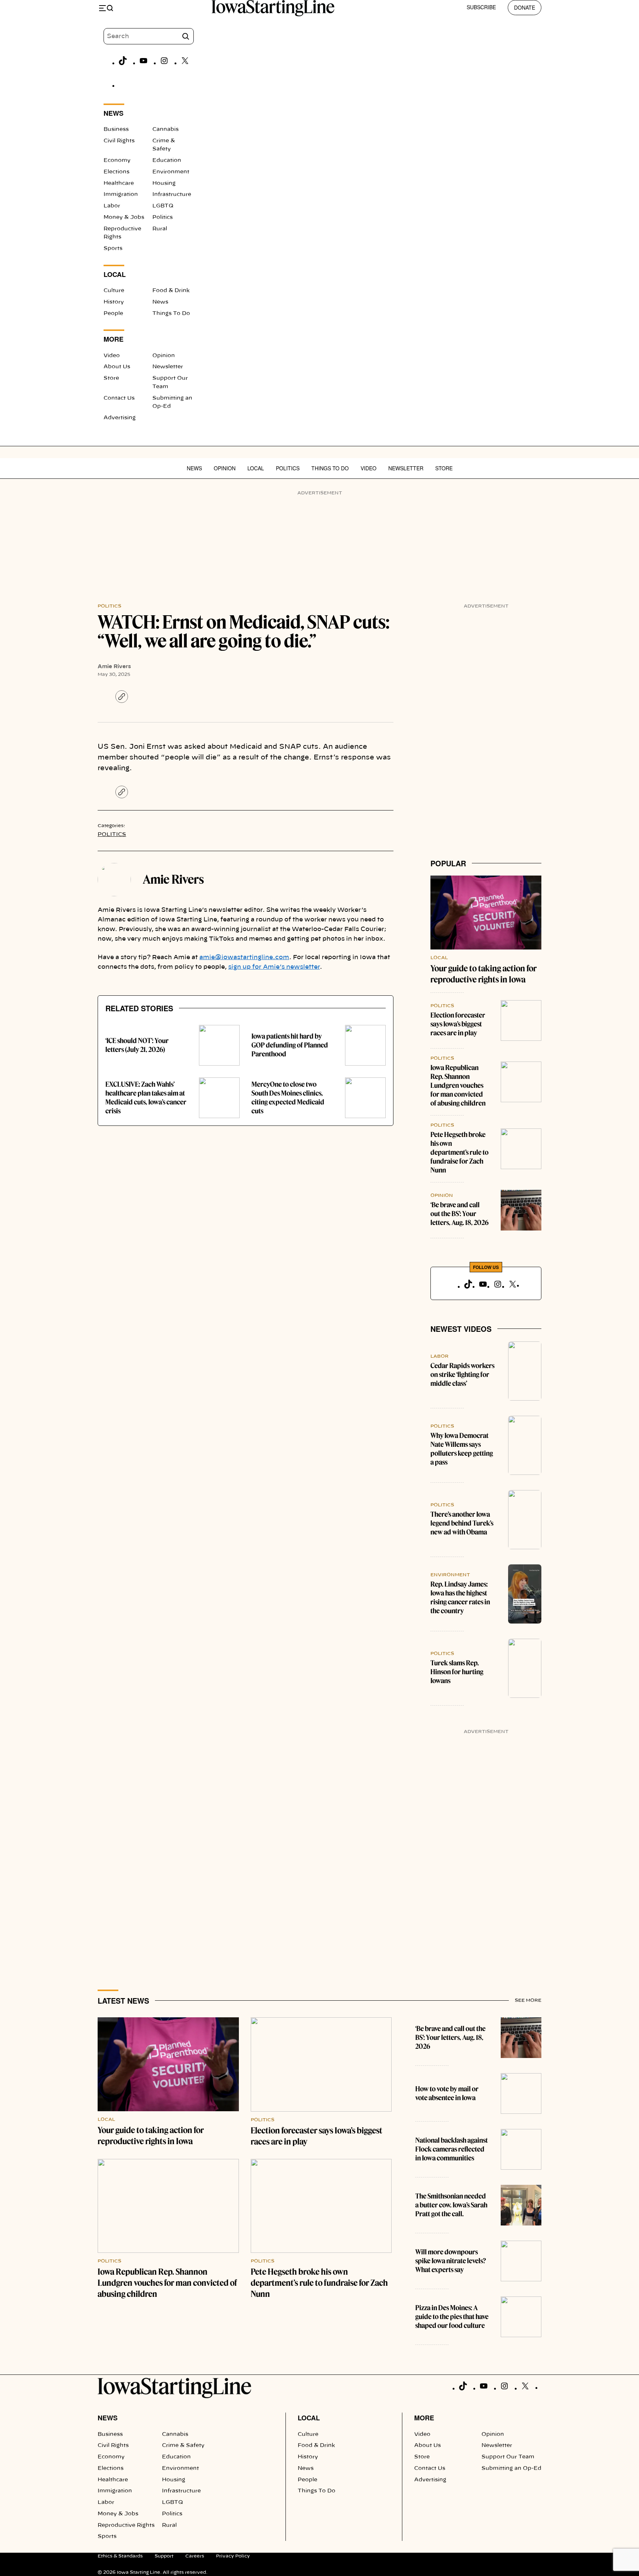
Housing (164, 183)
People (113, 314)
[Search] (186, 36)
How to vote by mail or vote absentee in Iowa (447, 2093)
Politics (163, 217)
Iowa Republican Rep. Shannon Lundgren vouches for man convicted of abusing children (458, 1085)
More (424, 2418)
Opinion (164, 356)
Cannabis (165, 129)
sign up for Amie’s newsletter (274, 967)
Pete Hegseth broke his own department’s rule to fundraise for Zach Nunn (459, 1152)
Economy (117, 160)
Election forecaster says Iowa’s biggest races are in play (458, 1024)
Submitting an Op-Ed (511, 2468)
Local (256, 468)
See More (528, 2000)
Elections (116, 172)
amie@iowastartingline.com (244, 957)
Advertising (120, 418)
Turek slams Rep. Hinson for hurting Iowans (457, 1672)
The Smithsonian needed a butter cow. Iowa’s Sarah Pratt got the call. (451, 2205)
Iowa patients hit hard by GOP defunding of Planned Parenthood (290, 1045)
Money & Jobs (124, 217)
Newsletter (168, 367)
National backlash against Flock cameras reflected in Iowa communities (452, 2149)
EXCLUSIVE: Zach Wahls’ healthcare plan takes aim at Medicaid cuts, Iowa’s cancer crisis (146, 1098)
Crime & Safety (183, 2445)
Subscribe (481, 7)
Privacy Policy (233, 2556)
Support (164, 2556)
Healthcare (119, 183)
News (160, 302)
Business (116, 129)
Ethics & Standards (120, 2556)
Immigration (121, 194)
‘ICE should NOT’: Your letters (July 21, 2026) (137, 1045)
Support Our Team (508, 2457)
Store (111, 378)
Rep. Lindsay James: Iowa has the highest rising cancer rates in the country (460, 1597)
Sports (113, 248)
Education (167, 160)
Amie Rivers (114, 667)
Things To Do (171, 314)
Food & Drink (171, 291)
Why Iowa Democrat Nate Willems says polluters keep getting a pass (462, 1449)
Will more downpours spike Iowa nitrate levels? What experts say (451, 2261)
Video (112, 356)
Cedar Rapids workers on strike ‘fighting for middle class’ (462, 1375)
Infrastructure (172, 194)
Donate (525, 7)
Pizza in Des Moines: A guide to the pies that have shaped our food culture (452, 2317)
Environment (171, 172)
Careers (195, 2556)
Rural (160, 229)
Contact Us (119, 398)
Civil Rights (119, 141)
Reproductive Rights (126, 2525)
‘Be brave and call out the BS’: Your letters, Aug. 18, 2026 (459, 1214)
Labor (112, 206)
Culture (114, 291)
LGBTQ (163, 206)
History (114, 302)
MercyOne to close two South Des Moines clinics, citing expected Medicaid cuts (288, 1098)
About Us (117, 367)
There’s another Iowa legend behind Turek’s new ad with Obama (462, 1523)
